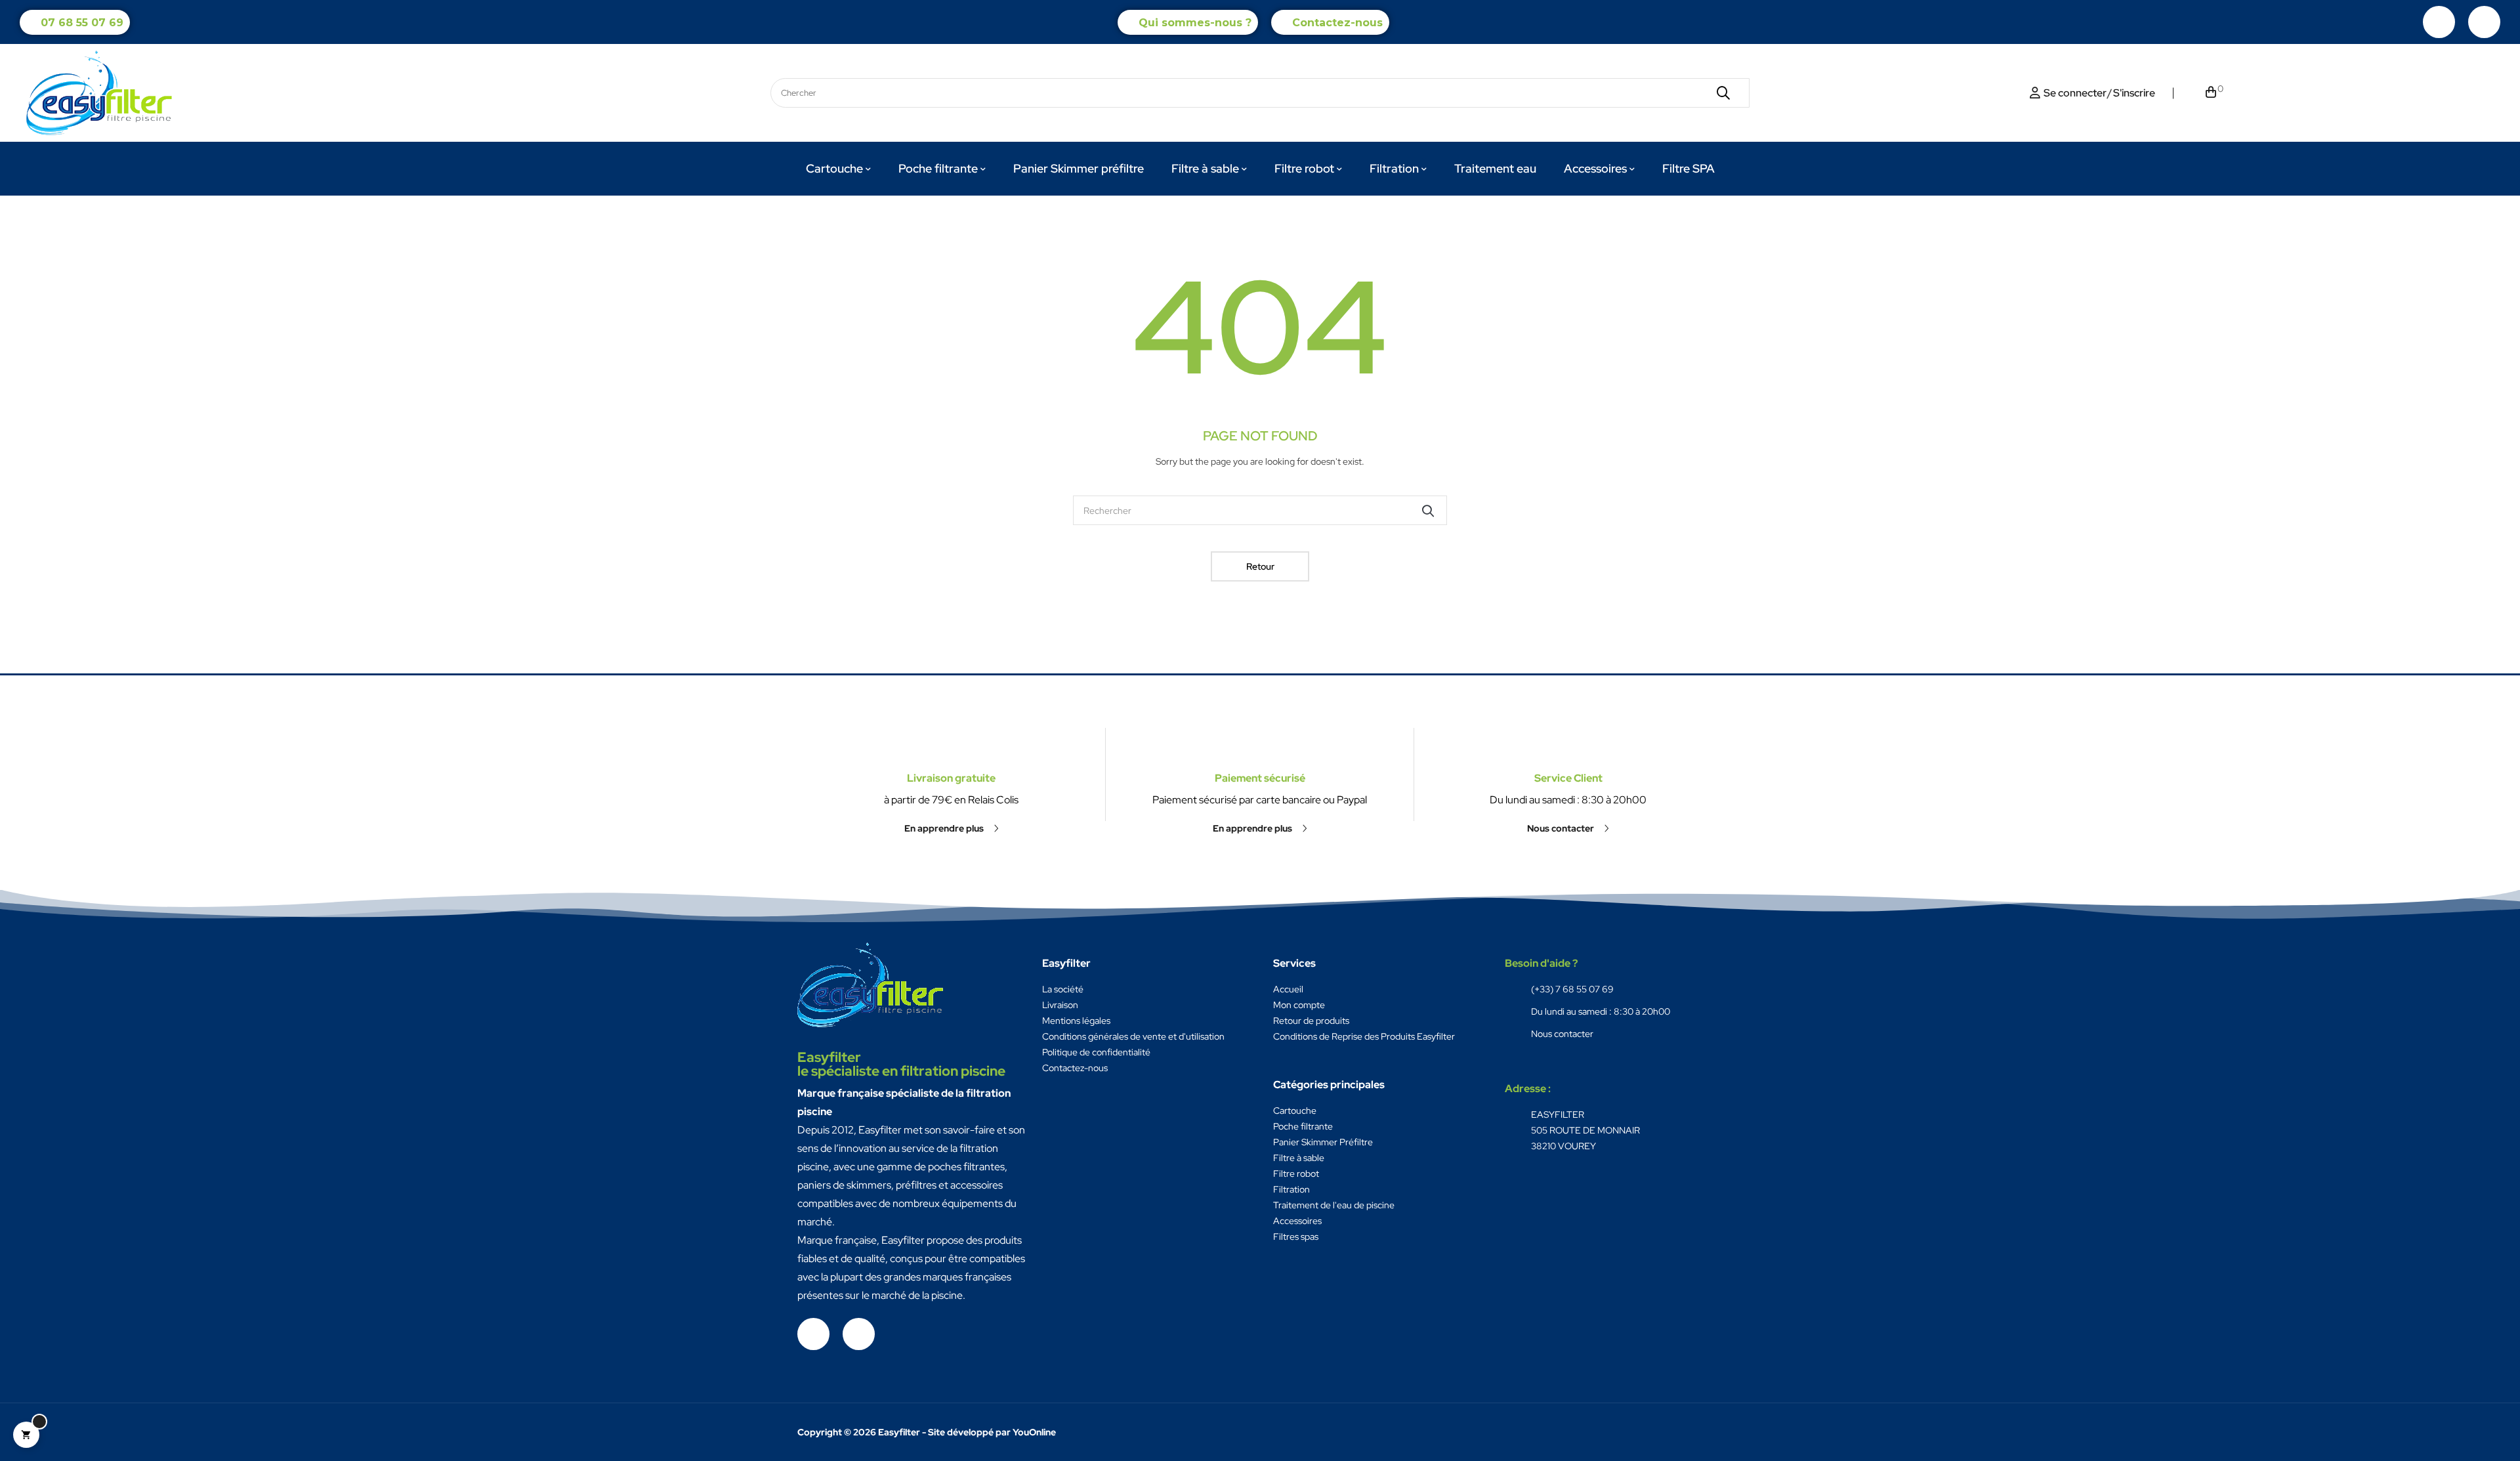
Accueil (1288, 989)
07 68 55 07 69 (82, 23)
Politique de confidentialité (1096, 1052)
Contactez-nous (1337, 23)
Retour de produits (1311, 1021)
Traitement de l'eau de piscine (1334, 1205)
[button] (952, 828)
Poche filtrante (1303, 1126)
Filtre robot (1296, 1174)
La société (1063, 989)
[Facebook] (2439, 22)
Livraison (1060, 1005)
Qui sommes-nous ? (1195, 23)
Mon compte (1299, 1005)
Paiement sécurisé (1260, 778)
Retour (1260, 566)
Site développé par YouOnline (992, 1432)
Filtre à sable (1299, 1158)
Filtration (1291, 1189)
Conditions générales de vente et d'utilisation (1133, 1036)
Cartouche (1295, 1111)
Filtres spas (1296, 1237)
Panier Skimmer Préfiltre (1323, 1142)
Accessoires (1297, 1221)
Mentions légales (1076, 1021)
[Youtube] (2484, 22)
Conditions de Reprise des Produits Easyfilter (1364, 1036)
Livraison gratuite (951, 778)
